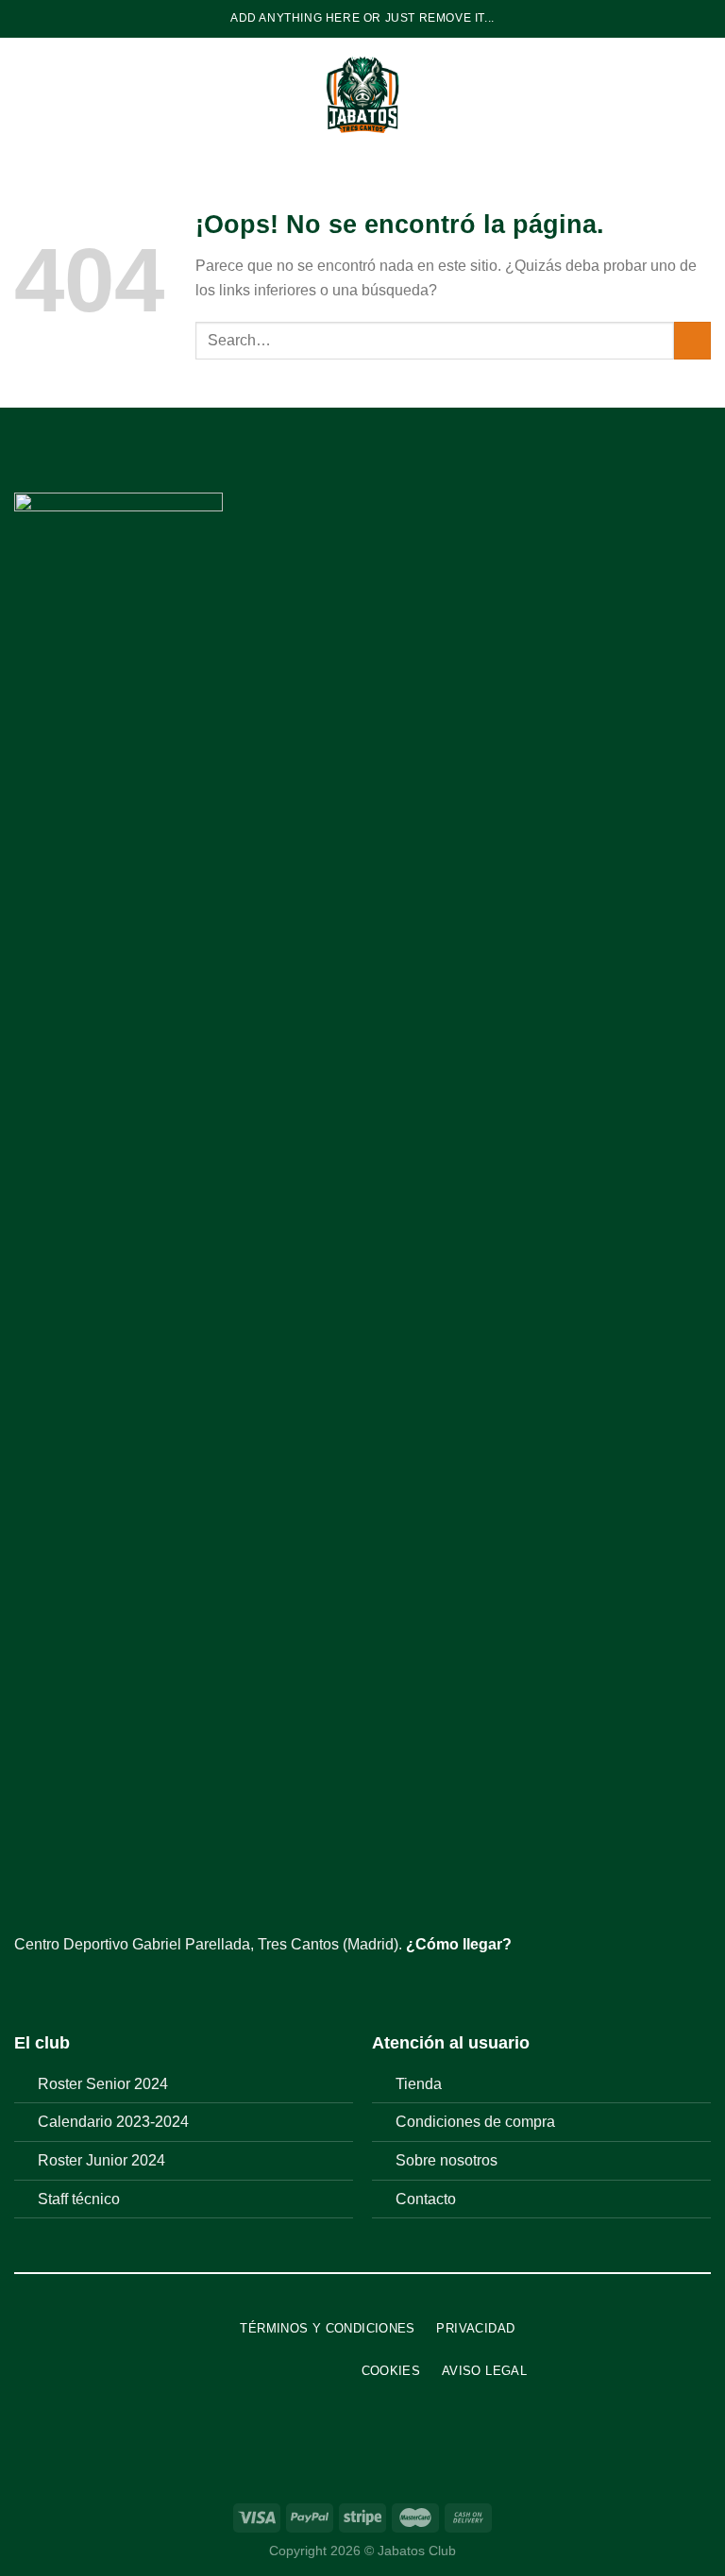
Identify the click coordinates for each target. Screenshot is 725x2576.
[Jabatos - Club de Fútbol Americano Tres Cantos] (363, 94)
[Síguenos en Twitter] (72, 1989)
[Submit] (692, 340)
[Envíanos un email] (94, 1989)
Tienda (419, 2084)
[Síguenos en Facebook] (25, 1989)
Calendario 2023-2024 (113, 2122)
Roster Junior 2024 (101, 2160)
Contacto (426, 2199)
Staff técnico (79, 2199)
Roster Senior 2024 (103, 2084)
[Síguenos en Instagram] (49, 1989)
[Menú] (25, 94)
